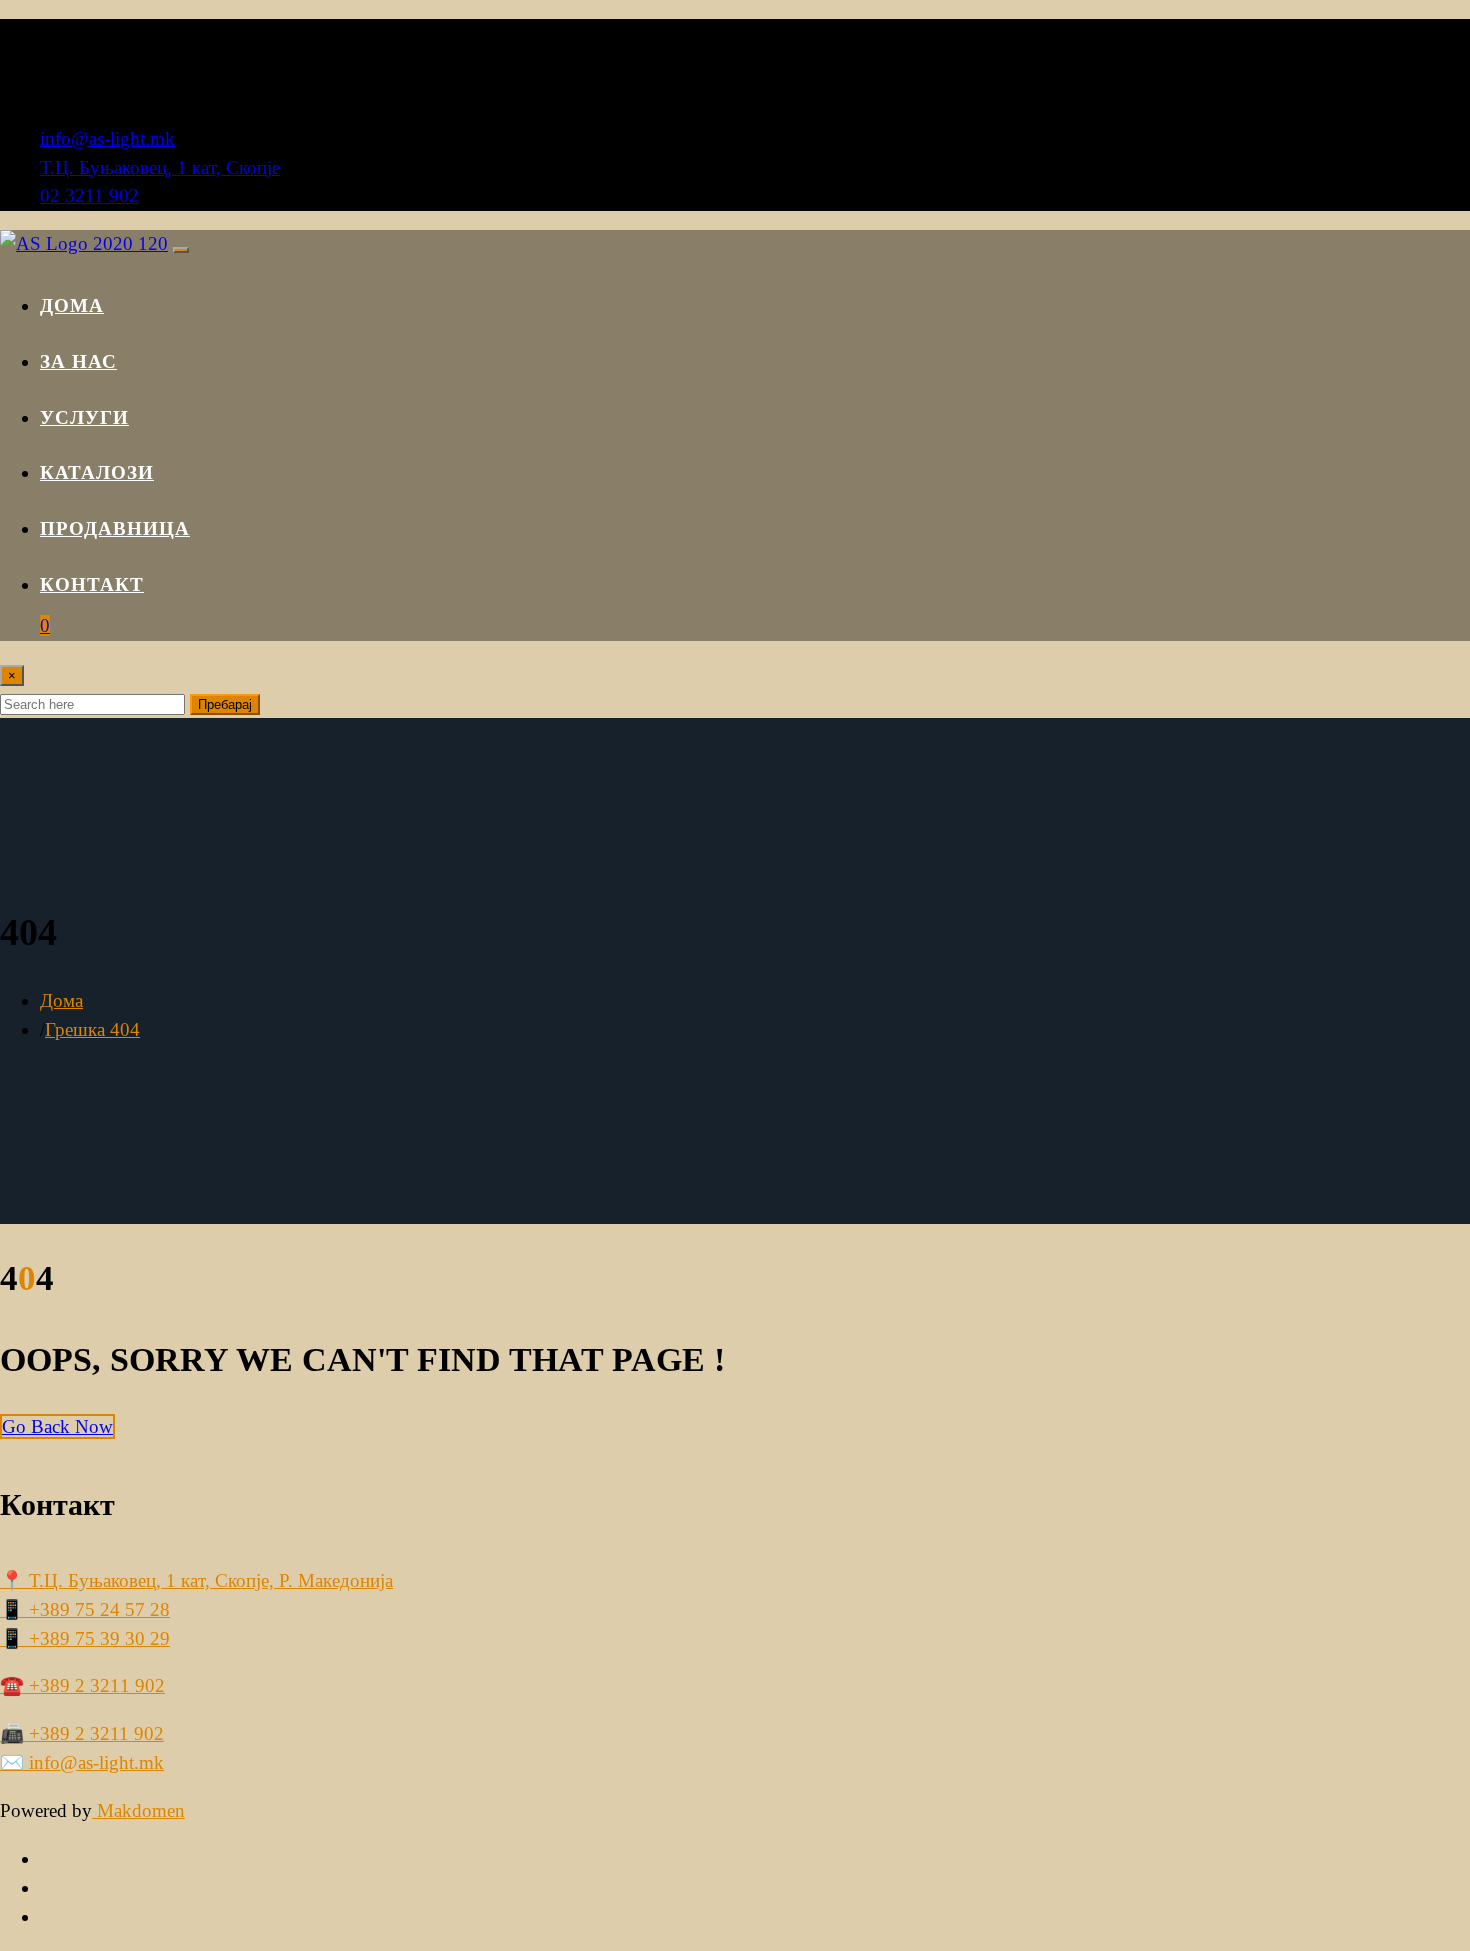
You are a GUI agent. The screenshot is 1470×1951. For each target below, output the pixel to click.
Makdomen (138, 1810)
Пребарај (225, 704)
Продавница (115, 528)
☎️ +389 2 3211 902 (82, 1685)
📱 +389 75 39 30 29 (85, 1638)
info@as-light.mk (107, 138)
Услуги (84, 417)
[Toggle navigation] (181, 250)
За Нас (78, 361)
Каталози (97, 472)
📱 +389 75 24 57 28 (85, 1609)
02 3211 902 (89, 195)
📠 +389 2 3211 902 (82, 1733)
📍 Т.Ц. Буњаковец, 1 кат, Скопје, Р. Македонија (196, 1580)
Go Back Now (57, 1426)
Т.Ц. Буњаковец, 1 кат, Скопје (160, 167)
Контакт (92, 584)
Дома (72, 305)
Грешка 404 (92, 1029)
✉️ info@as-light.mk (82, 1762)
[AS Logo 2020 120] (84, 243)
